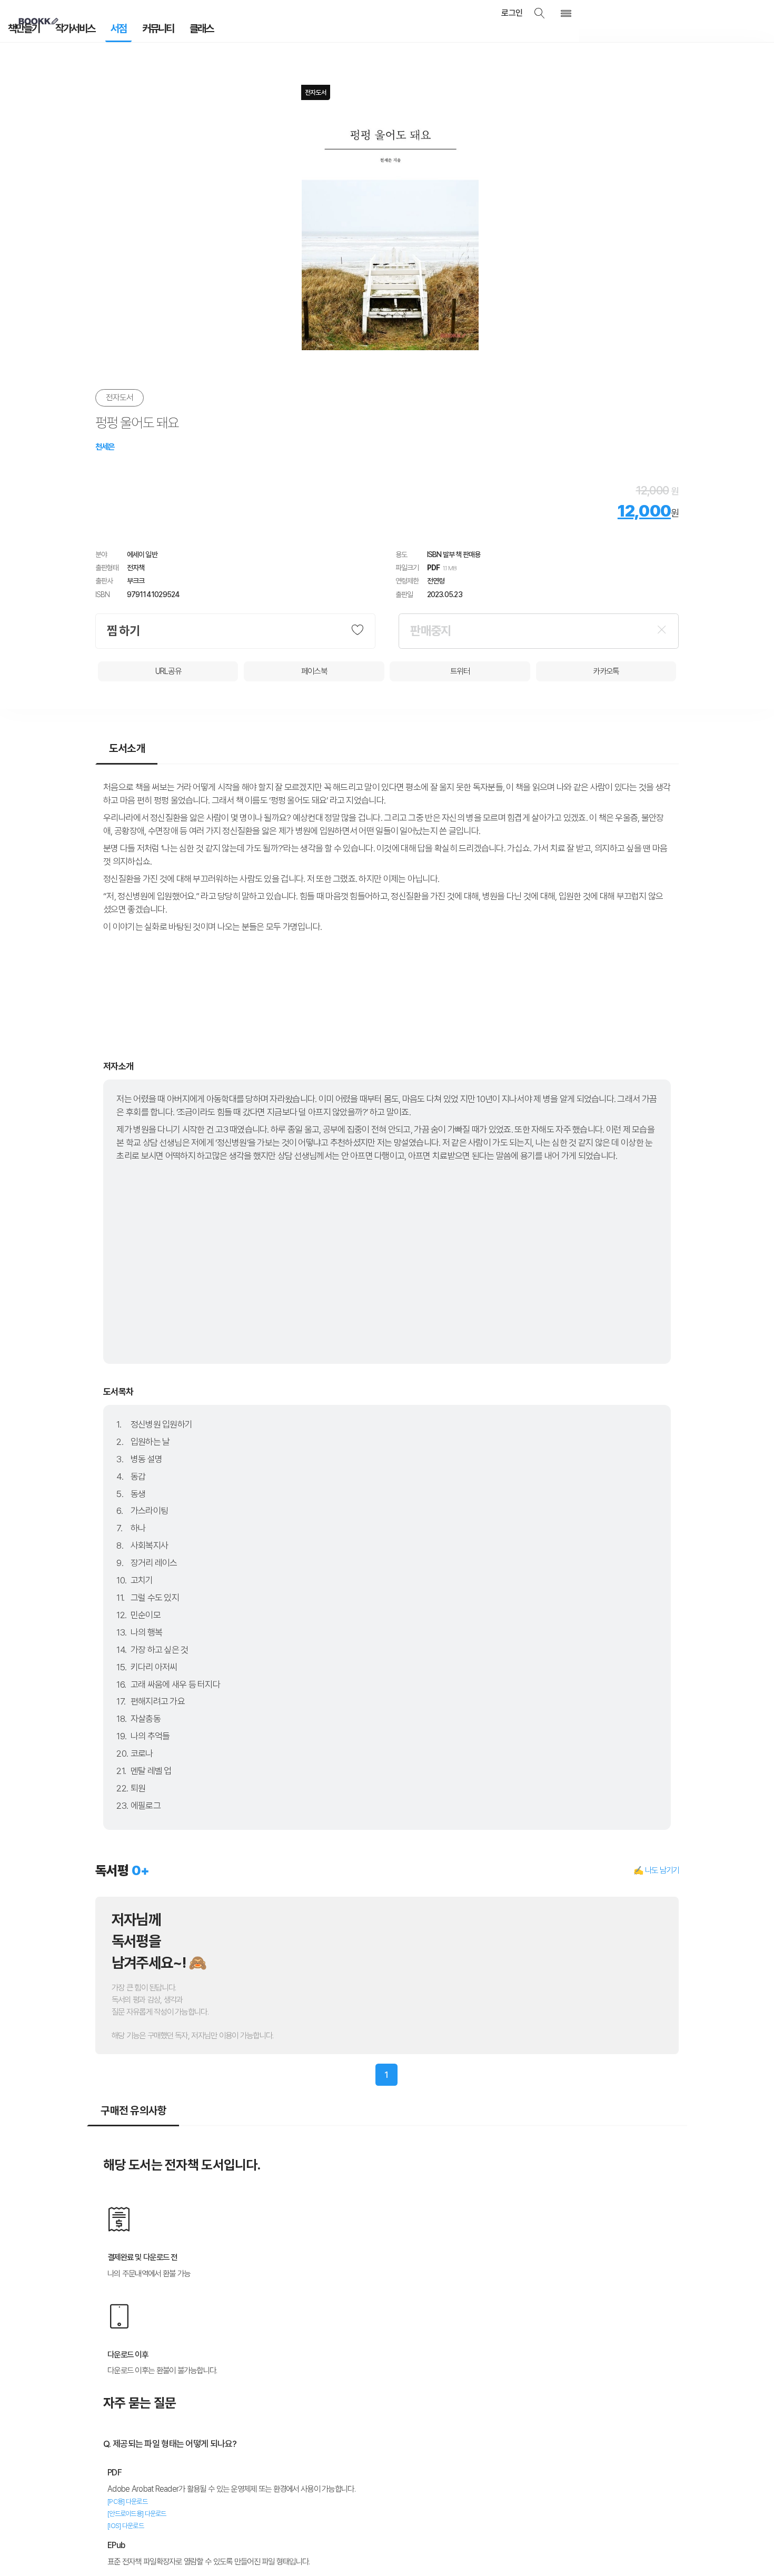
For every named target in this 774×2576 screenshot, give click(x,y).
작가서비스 (64, 31)
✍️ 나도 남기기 (656, 1866)
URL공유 (168, 667)
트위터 (460, 667)
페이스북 (314, 667)
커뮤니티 (135, 31)
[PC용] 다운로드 (127, 2498)
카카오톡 (606, 667)
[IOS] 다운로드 (126, 2522)
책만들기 (20, 31)
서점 (102, 31)
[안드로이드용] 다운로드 (137, 2510)
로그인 (528, 13)
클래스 (171, 31)
